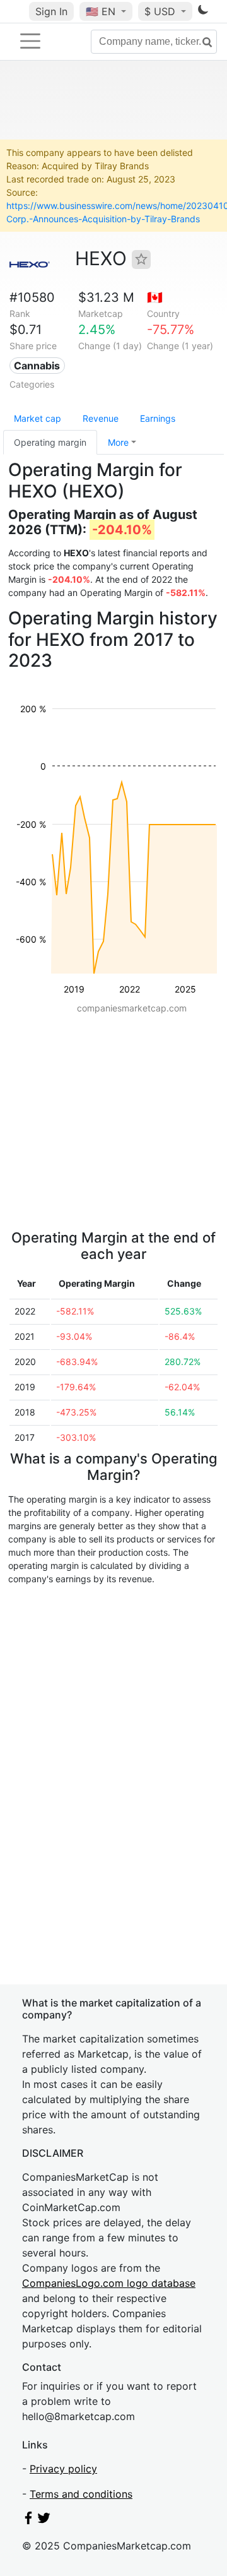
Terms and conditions (81, 2494)
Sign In (51, 11)
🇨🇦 (155, 297)
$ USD (161, 11)
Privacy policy (63, 2469)
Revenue (101, 418)
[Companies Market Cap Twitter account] (44, 2520)
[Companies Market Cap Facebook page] (28, 2520)
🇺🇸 (101, 11)
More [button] (118, 442)
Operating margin (50, 442)
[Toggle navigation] (30, 41)
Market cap (38, 418)
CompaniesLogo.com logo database (109, 2283)
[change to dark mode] (203, 12)
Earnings (158, 418)
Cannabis (37, 366)
